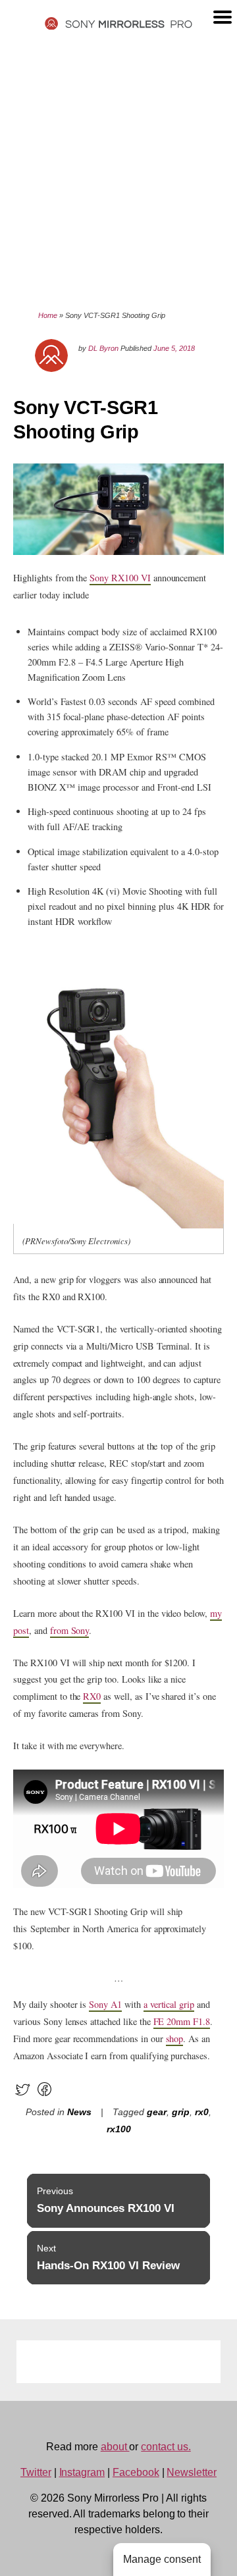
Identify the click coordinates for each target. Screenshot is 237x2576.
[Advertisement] (118, 169)
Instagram (82, 2472)
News (79, 2112)
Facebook (136, 2472)
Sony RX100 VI (120, 578)
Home (48, 315)
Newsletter (192, 2472)
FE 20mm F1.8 (182, 2021)
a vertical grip (169, 2004)
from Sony (70, 1630)
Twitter (36, 2472)
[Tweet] (23, 2095)
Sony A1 (105, 2004)
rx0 (202, 2112)
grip (181, 2112)
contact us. (166, 2447)
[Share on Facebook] (44, 2095)
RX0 (92, 1696)
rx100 (119, 2129)
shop (175, 2038)
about (115, 2447)
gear (157, 2112)
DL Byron (103, 348)
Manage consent (162, 2559)
